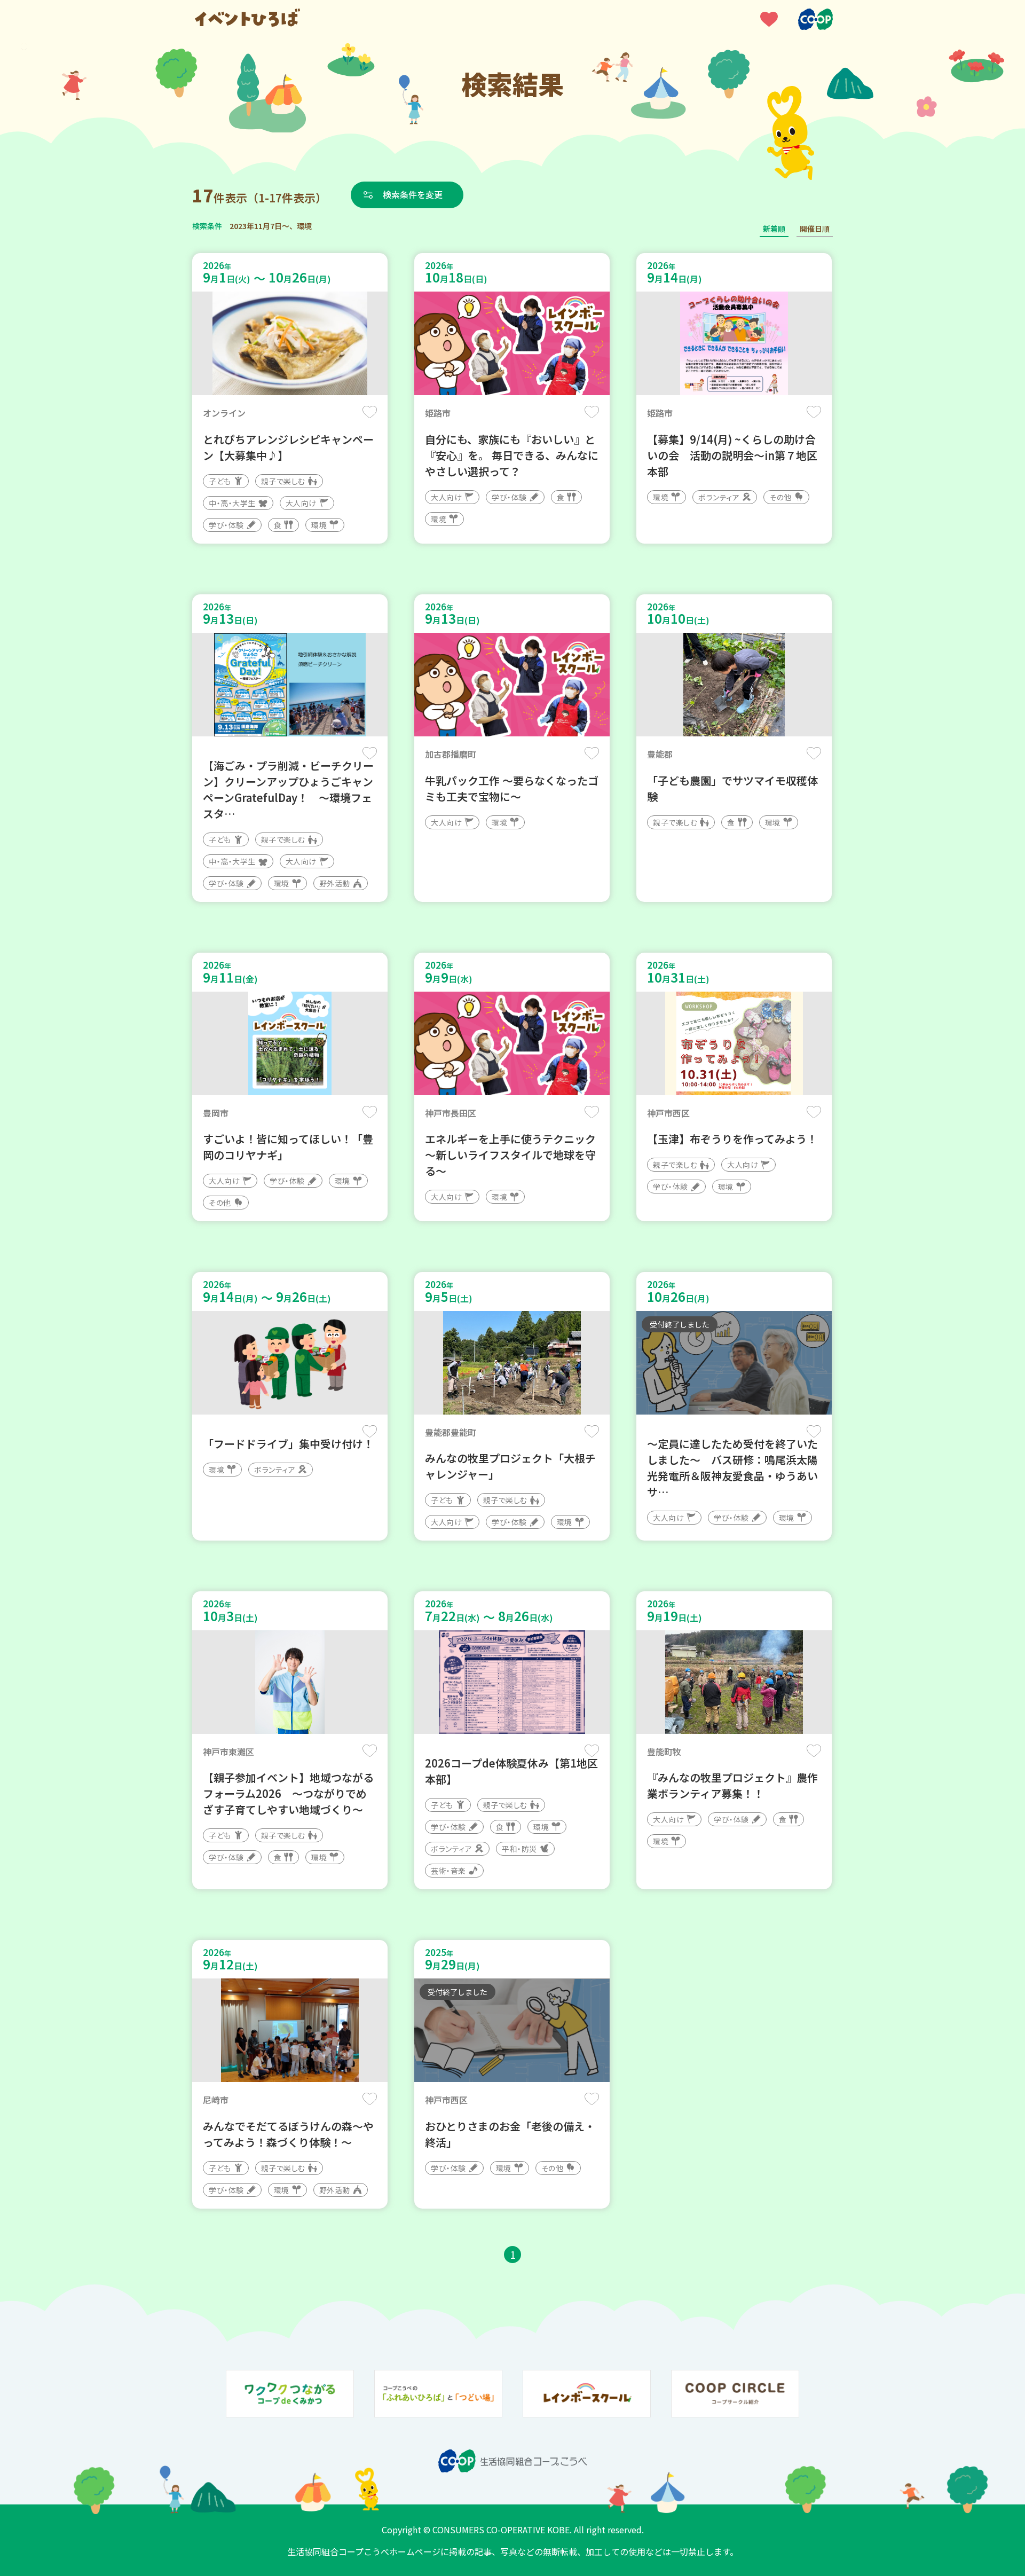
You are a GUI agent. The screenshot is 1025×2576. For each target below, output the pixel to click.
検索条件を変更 (413, 194)
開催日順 (815, 229)
